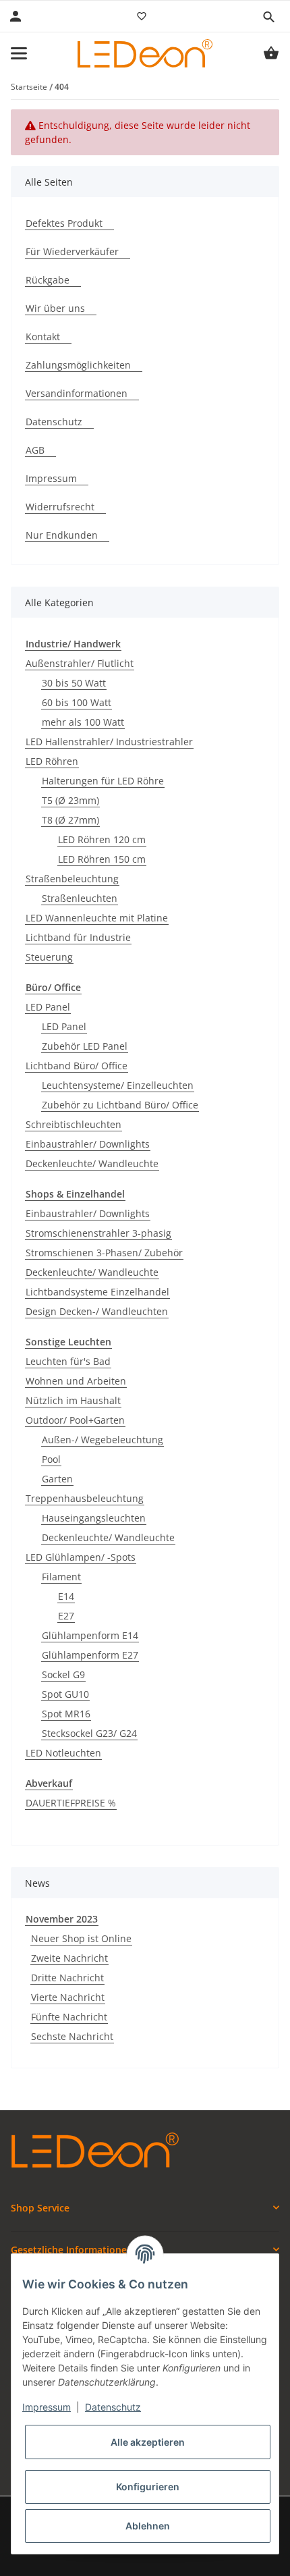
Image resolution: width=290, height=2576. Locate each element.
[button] (268, 17)
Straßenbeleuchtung (72, 879)
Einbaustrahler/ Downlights (88, 1144)
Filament (61, 1577)
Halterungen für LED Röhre (103, 781)
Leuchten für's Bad (68, 1361)
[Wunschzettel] (142, 16)
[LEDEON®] (145, 53)
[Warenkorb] (271, 53)
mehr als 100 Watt (83, 722)
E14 (66, 1596)
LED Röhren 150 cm (102, 859)
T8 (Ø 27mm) (70, 820)
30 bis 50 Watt (74, 683)
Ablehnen (148, 2526)
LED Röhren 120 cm (102, 839)
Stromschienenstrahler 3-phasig (98, 1233)
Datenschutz (113, 2407)
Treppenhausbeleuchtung (85, 1498)
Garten (57, 1479)
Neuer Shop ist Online (81, 1938)
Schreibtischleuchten (74, 1124)
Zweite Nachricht (69, 1958)
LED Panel (48, 1007)
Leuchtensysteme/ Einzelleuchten (118, 1085)
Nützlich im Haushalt (73, 1400)
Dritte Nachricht (67, 1978)
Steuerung (49, 957)
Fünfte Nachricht (69, 2017)
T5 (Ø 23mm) (70, 800)
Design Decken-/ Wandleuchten (97, 1311)
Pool (51, 1459)
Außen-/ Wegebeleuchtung (103, 1440)
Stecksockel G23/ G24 (89, 1733)
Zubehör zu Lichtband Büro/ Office (120, 1105)
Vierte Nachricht (68, 1997)
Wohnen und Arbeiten (76, 1381)
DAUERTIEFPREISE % (71, 1803)
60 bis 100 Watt (77, 702)
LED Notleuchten (63, 1753)
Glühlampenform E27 (90, 1655)
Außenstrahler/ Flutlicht (80, 663)
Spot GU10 (65, 1694)
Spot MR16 (66, 1714)
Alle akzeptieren (148, 2442)
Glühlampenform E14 (90, 1635)
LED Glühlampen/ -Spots (81, 1557)
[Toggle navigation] (19, 53)
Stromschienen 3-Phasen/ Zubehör (104, 1253)
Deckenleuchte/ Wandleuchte (92, 1163)
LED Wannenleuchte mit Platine (97, 918)
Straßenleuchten (80, 898)
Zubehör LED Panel (85, 1046)
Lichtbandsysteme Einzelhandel (97, 1292)
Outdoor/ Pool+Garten (75, 1420)
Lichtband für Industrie (78, 937)
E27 (66, 1616)
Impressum (47, 2407)
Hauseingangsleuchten (94, 1518)
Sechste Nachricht (72, 2036)
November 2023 (62, 1919)
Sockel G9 (63, 1674)
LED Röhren (52, 761)
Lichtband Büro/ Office (77, 1066)
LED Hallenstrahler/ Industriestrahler (109, 742)
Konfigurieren (148, 2487)
